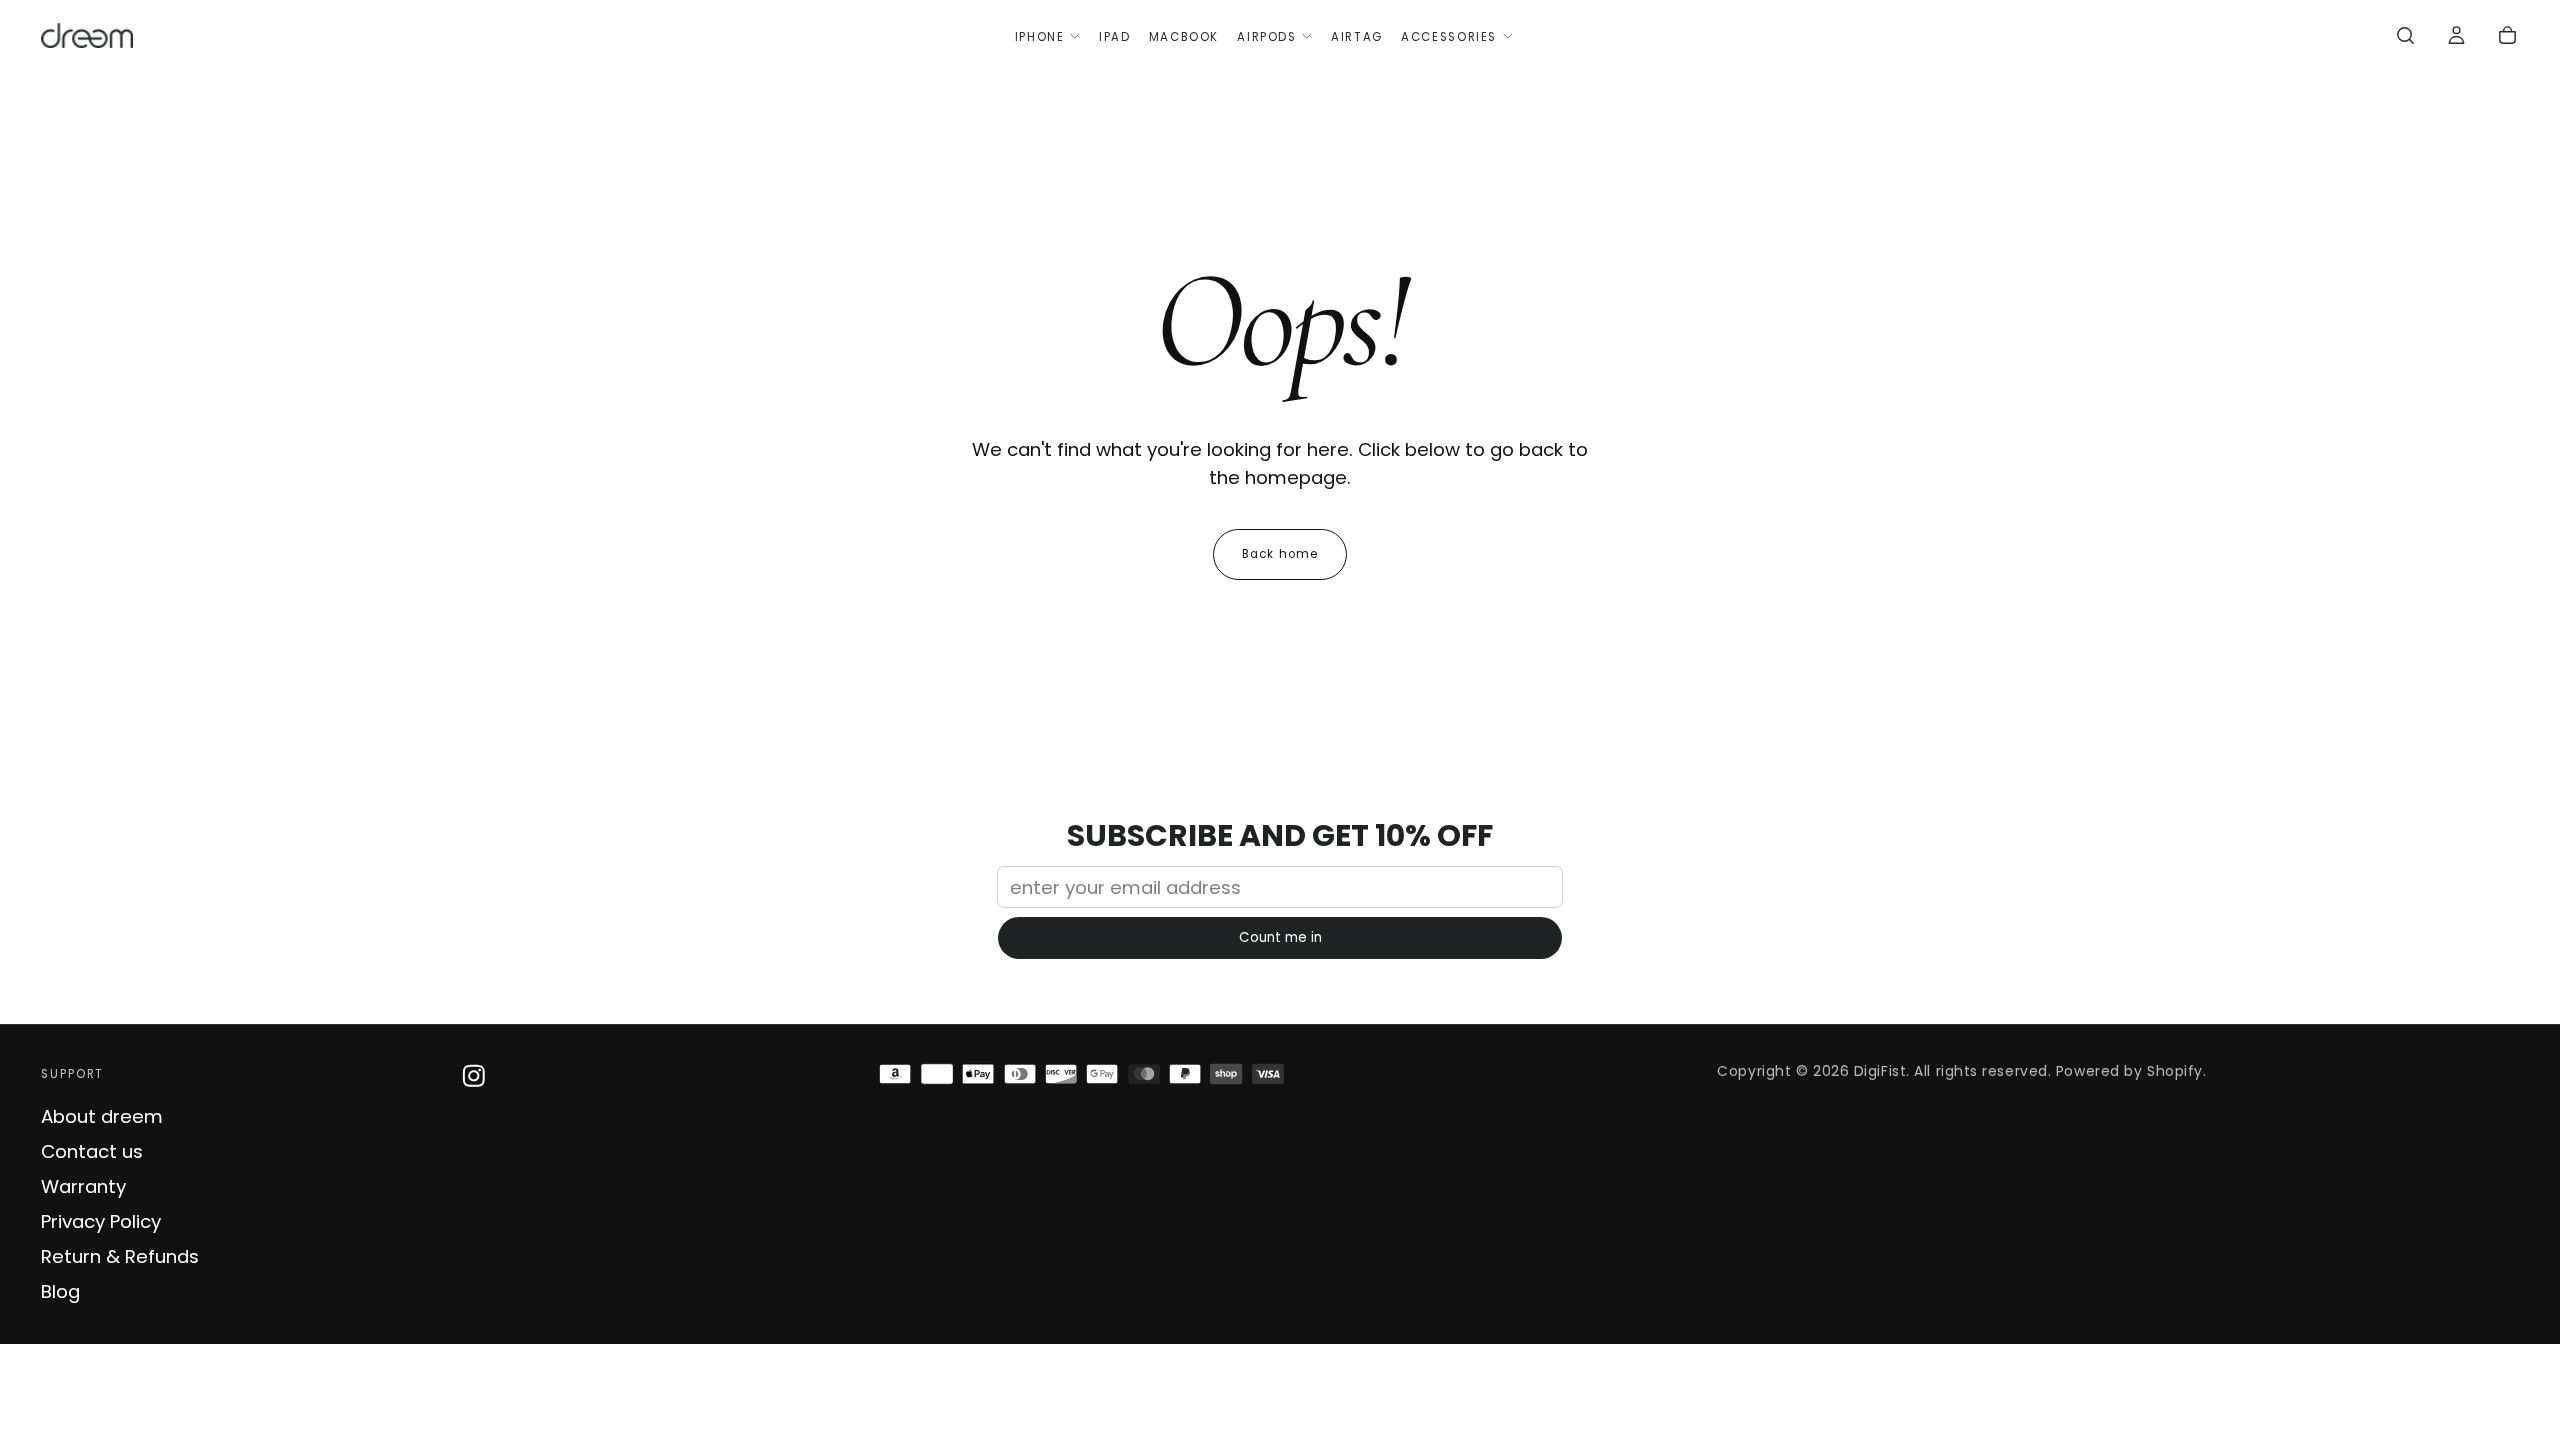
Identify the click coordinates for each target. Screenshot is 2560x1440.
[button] (2405, 37)
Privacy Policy (101, 1221)
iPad (1114, 37)
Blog (60, 1291)
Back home (1280, 554)
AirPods (1266, 37)
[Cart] (2507, 37)
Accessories (1449, 37)
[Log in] (2456, 37)
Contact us (92, 1151)
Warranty (83, 1186)
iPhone (1040, 37)
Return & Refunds (120, 1256)
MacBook (1184, 37)
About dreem (102, 1116)
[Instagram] (474, 1076)
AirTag (1357, 37)
